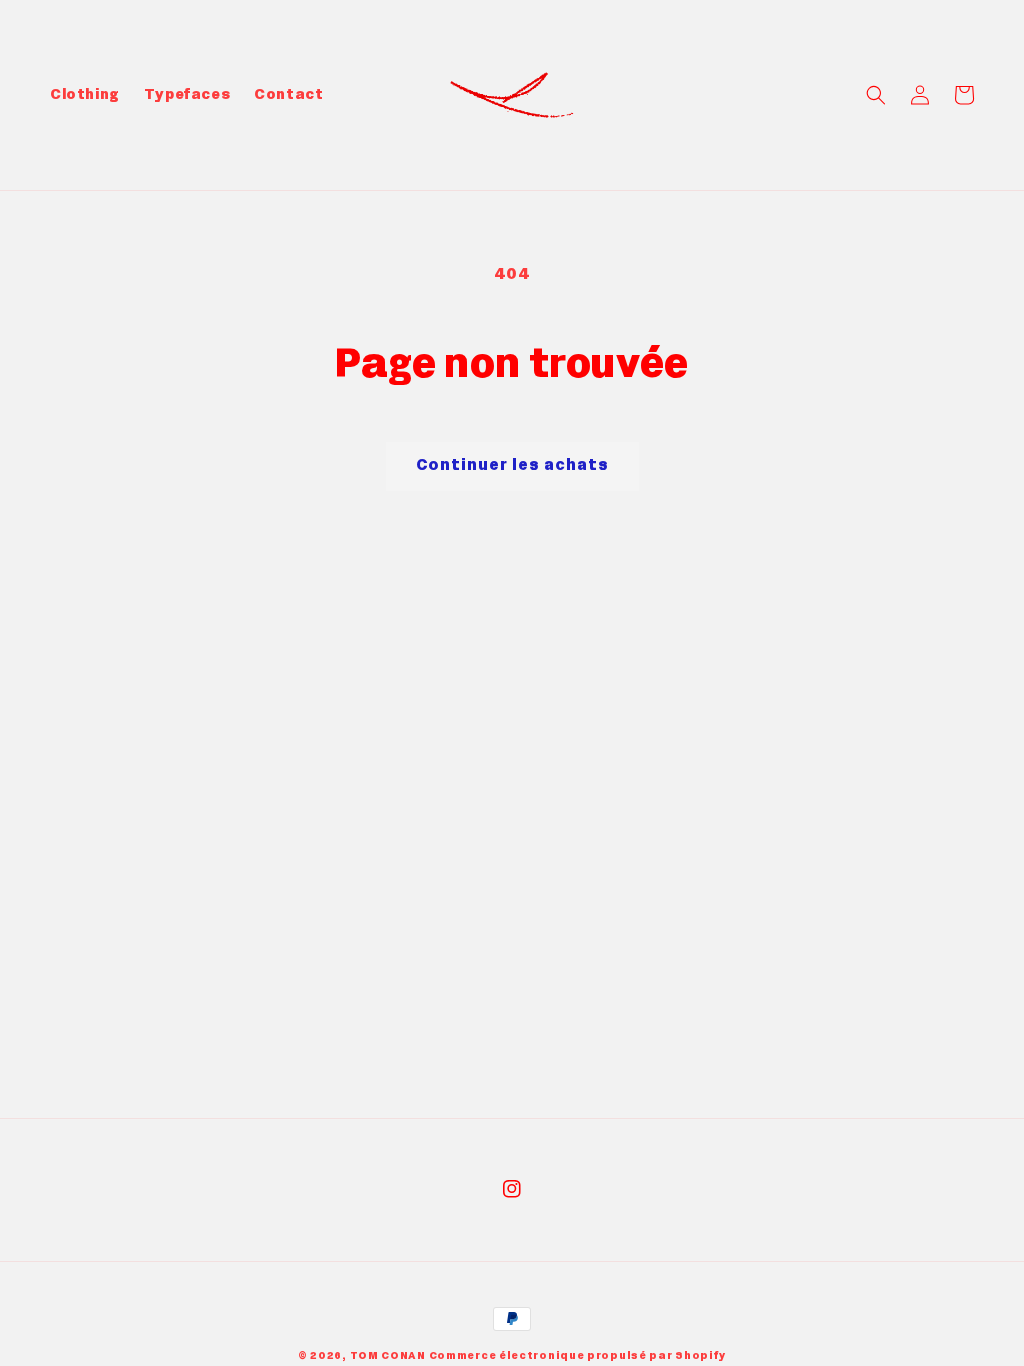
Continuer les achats (512, 465)
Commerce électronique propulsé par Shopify (577, 1356)
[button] (876, 95)
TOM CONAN (388, 1356)
